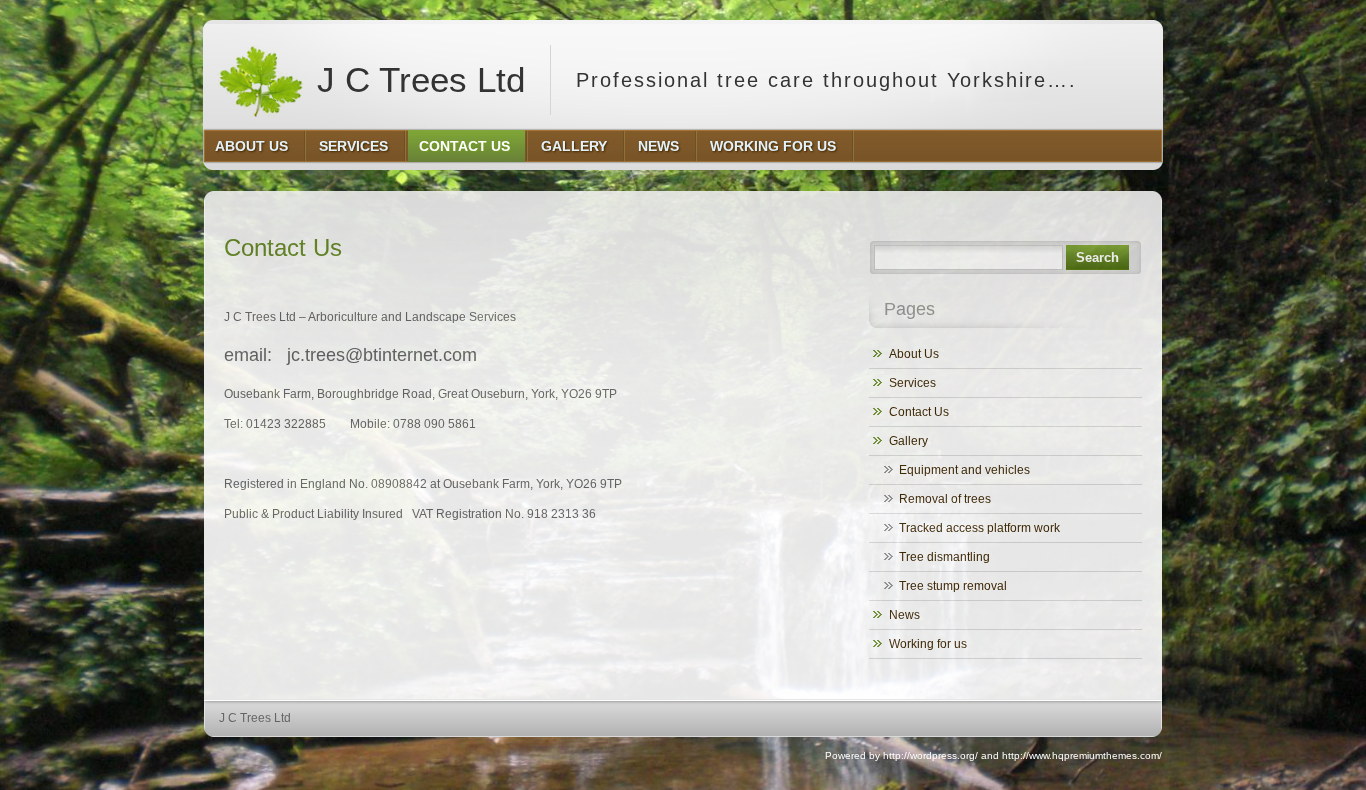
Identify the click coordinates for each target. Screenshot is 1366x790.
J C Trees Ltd (416, 79)
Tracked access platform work (979, 528)
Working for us (928, 644)
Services (912, 383)
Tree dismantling (944, 557)
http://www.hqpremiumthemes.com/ (1082, 755)
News (904, 615)
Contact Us (919, 412)
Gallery (908, 441)
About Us (914, 354)
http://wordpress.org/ (930, 755)
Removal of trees (945, 499)
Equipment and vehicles (964, 470)
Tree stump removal (953, 586)
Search (1097, 257)
